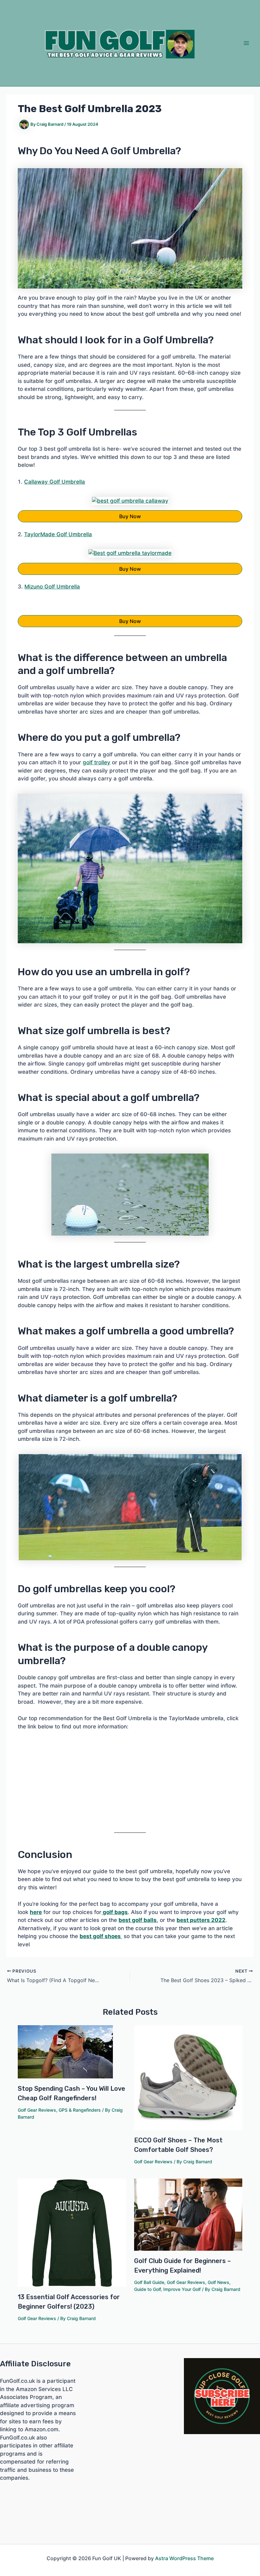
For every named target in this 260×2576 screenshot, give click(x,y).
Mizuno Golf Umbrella (52, 587)
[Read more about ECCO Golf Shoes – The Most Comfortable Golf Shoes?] (188, 2077)
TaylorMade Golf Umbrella (58, 534)
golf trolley (97, 762)
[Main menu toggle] (247, 43)
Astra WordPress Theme (184, 2558)
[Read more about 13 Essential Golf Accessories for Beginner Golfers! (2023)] (72, 2232)
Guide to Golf (147, 2289)
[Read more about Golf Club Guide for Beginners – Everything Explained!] (188, 2214)
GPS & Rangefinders (80, 2110)
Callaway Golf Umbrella (55, 482)
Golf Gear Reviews (37, 2110)
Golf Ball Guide (149, 2282)
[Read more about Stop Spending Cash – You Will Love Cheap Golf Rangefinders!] (65, 2051)
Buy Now (130, 516)
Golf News (218, 2282)
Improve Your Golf (182, 2289)
